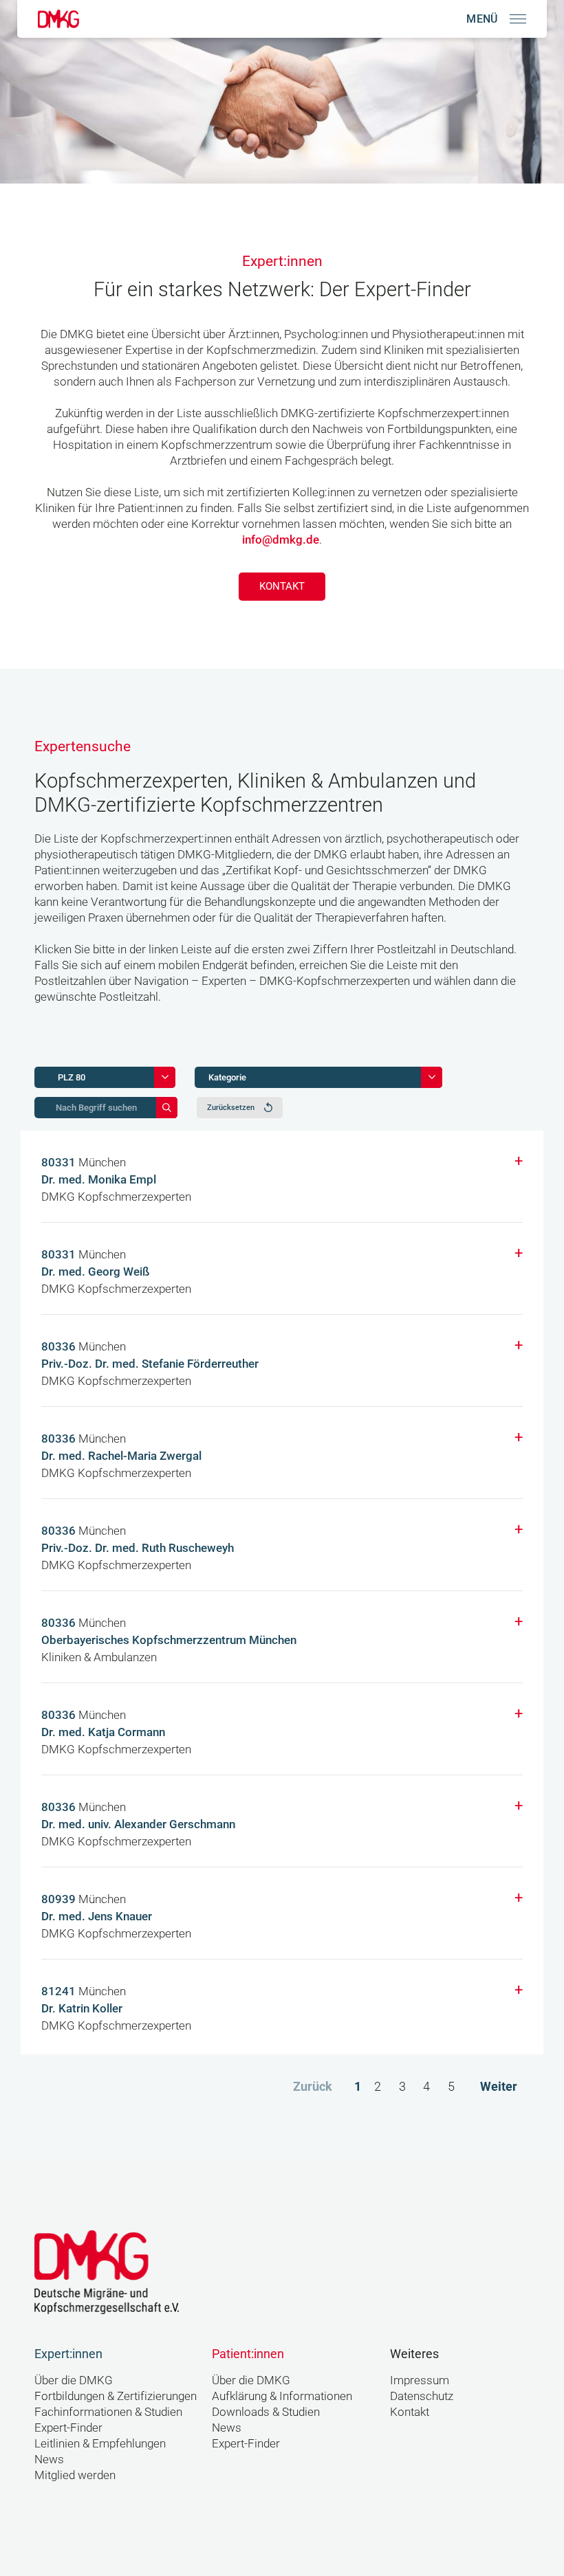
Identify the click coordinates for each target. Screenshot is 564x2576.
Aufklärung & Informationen (282, 2396)
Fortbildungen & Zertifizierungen (116, 2396)
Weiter (499, 2086)
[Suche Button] (167, 1108)
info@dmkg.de (281, 540)
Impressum (420, 2380)
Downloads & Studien (266, 2412)
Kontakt (282, 586)
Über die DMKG (74, 2380)
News (49, 2460)
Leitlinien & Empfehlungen (100, 2444)
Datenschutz (422, 2396)
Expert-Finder (68, 2428)
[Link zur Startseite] (58, 19)
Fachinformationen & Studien (108, 2412)
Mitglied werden (75, 2475)
